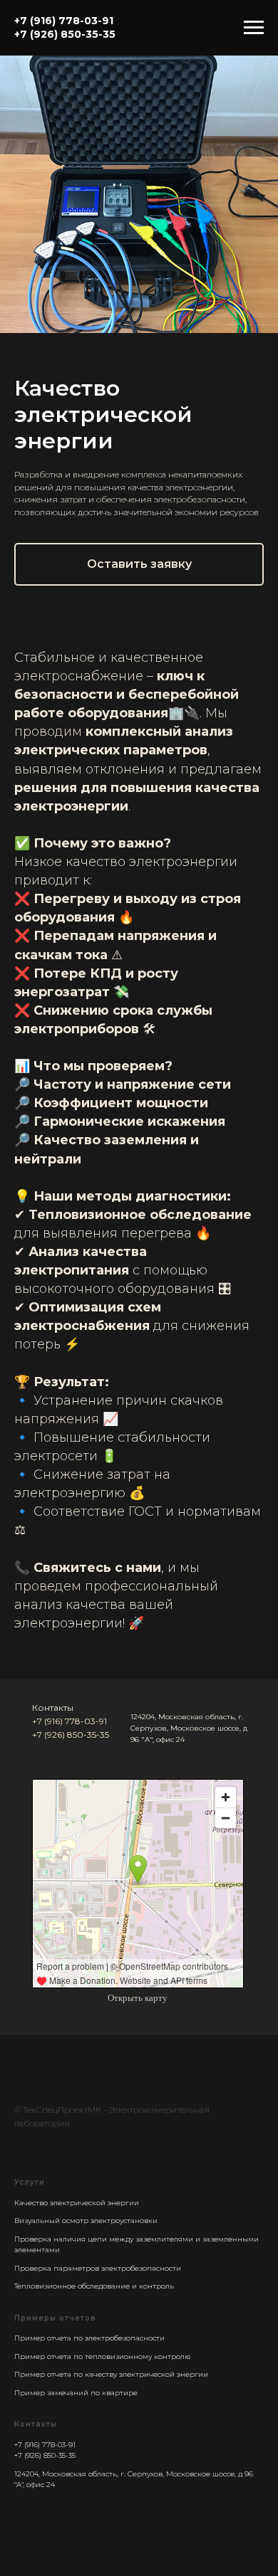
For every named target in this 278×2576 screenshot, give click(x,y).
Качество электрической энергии (77, 2203)
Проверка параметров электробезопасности (98, 2268)
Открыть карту (138, 1998)
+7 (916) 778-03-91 (69, 1721)
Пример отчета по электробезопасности (89, 2338)
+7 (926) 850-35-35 (71, 1735)
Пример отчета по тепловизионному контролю (102, 2356)
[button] (139, 564)
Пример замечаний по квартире (76, 2393)
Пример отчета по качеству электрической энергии (111, 2374)
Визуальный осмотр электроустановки (86, 2221)
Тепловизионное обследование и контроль (94, 2286)
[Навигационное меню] (254, 28)
